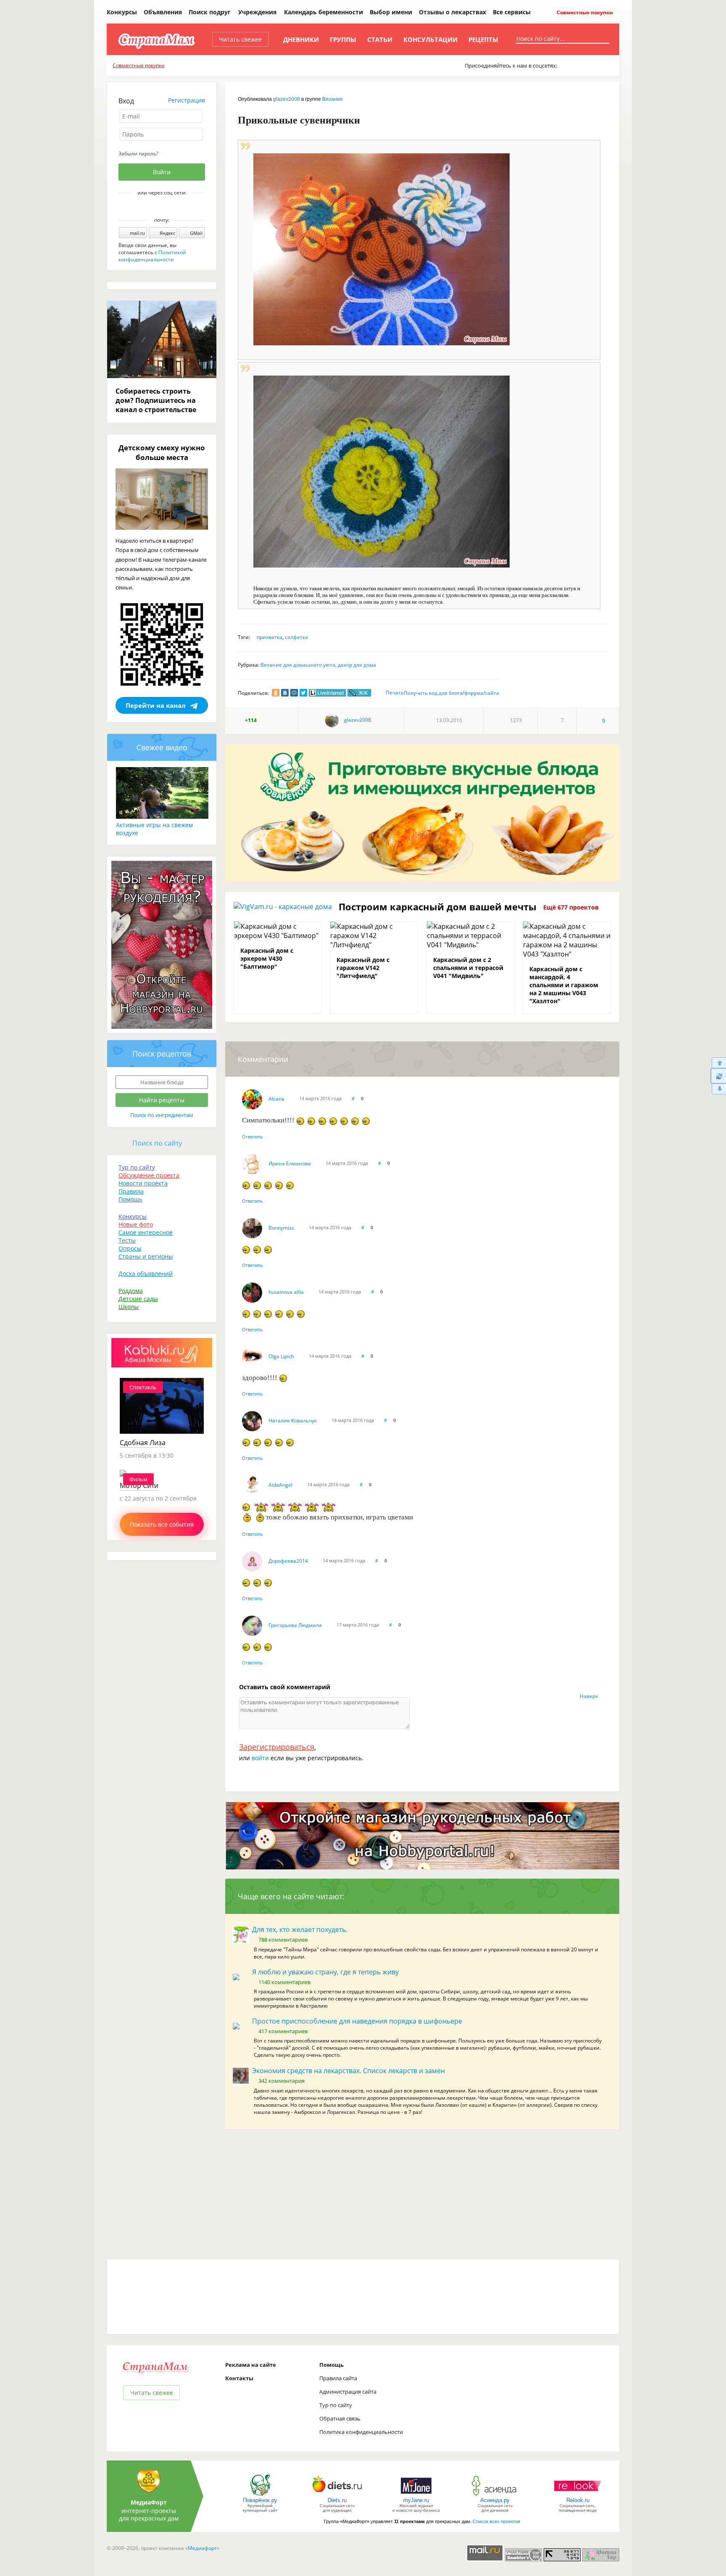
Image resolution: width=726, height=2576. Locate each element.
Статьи (380, 39)
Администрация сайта (348, 2392)
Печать (395, 693)
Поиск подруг (210, 12)
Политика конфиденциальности (361, 2432)
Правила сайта (338, 2378)
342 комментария (281, 2081)
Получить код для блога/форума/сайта (451, 693)
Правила (131, 1191)
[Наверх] (718, 1063)
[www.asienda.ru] (495, 2495)
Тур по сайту (137, 1167)
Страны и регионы (146, 1256)
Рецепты (483, 39)
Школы (129, 1307)
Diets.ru (337, 2500)
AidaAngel (280, 1485)
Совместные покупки (584, 12)
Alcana (276, 1099)
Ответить (253, 1137)
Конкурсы (122, 12)
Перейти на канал (156, 705)
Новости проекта (143, 1183)
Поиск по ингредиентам (162, 1115)
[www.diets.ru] (337, 2495)
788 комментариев (283, 1940)
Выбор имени (391, 12)
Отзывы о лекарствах (452, 12)
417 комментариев (283, 2031)
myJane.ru (416, 2500)
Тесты (127, 1240)
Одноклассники (168, 207)
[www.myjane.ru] (416, 2495)
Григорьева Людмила (295, 1625)
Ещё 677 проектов (571, 907)
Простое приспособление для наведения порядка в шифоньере (357, 2021)
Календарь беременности (324, 12)
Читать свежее (240, 39)
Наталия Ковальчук (293, 1421)
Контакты (239, 2378)
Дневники (301, 39)
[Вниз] (718, 1089)
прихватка (270, 637)
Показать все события (162, 1524)
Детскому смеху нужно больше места (162, 452)
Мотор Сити (139, 1485)
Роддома (131, 1291)
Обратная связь (340, 2418)
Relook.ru (578, 2500)
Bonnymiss (281, 1228)
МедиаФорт (149, 2502)
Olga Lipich (281, 1356)
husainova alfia (286, 1292)
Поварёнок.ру (260, 2500)
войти (260, 1758)
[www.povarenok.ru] (260, 2495)
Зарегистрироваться (277, 1747)
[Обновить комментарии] (718, 1076)
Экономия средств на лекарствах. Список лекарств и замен (349, 2071)
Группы (343, 39)
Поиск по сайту (157, 1143)
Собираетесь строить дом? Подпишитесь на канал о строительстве (156, 400)
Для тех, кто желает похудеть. (300, 1929)
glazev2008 (287, 99)
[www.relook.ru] (578, 2495)
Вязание (333, 99)
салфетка (296, 637)
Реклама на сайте (251, 2365)
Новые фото (136, 1224)
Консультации (430, 39)
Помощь (130, 1199)
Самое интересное (146, 1232)
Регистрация (187, 100)
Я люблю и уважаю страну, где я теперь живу (325, 1972)
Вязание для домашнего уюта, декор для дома (318, 665)
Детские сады (138, 1299)
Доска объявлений (146, 1274)
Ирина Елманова (290, 1163)
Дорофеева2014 (288, 1561)
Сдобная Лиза (143, 1443)
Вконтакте (156, 207)
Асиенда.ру (495, 2500)
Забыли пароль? (138, 154)
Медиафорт (202, 2548)
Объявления (163, 12)
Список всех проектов (496, 2521)
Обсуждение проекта (149, 1175)
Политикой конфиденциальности (152, 256)
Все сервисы (512, 12)
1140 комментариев (284, 1982)
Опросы (130, 1248)
